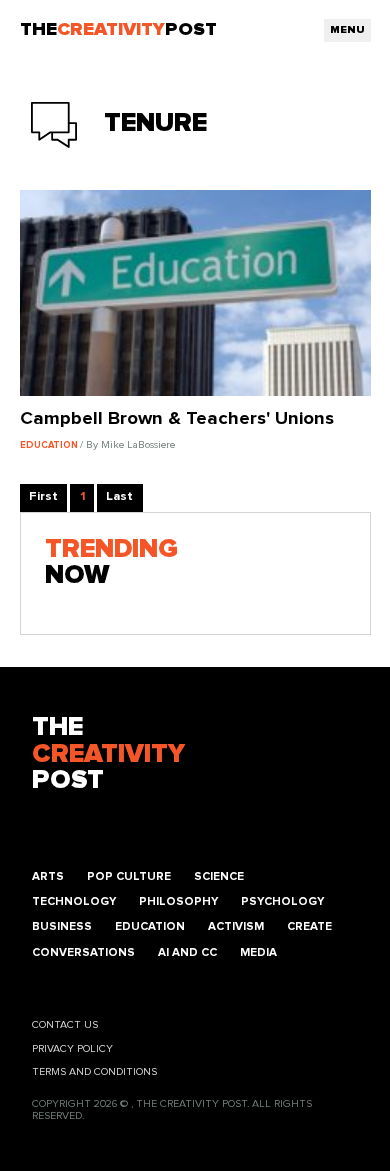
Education (150, 926)
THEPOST (108, 754)
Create (309, 926)
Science (219, 876)
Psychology (282, 901)
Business (62, 926)
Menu (347, 30)
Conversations (83, 952)
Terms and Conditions (94, 1072)
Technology (74, 901)
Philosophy (178, 901)
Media (258, 952)
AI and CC (187, 952)
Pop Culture (129, 876)
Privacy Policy (72, 1049)
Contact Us (65, 1025)
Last (119, 496)
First (43, 496)
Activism (236, 926)
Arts (48, 876)
